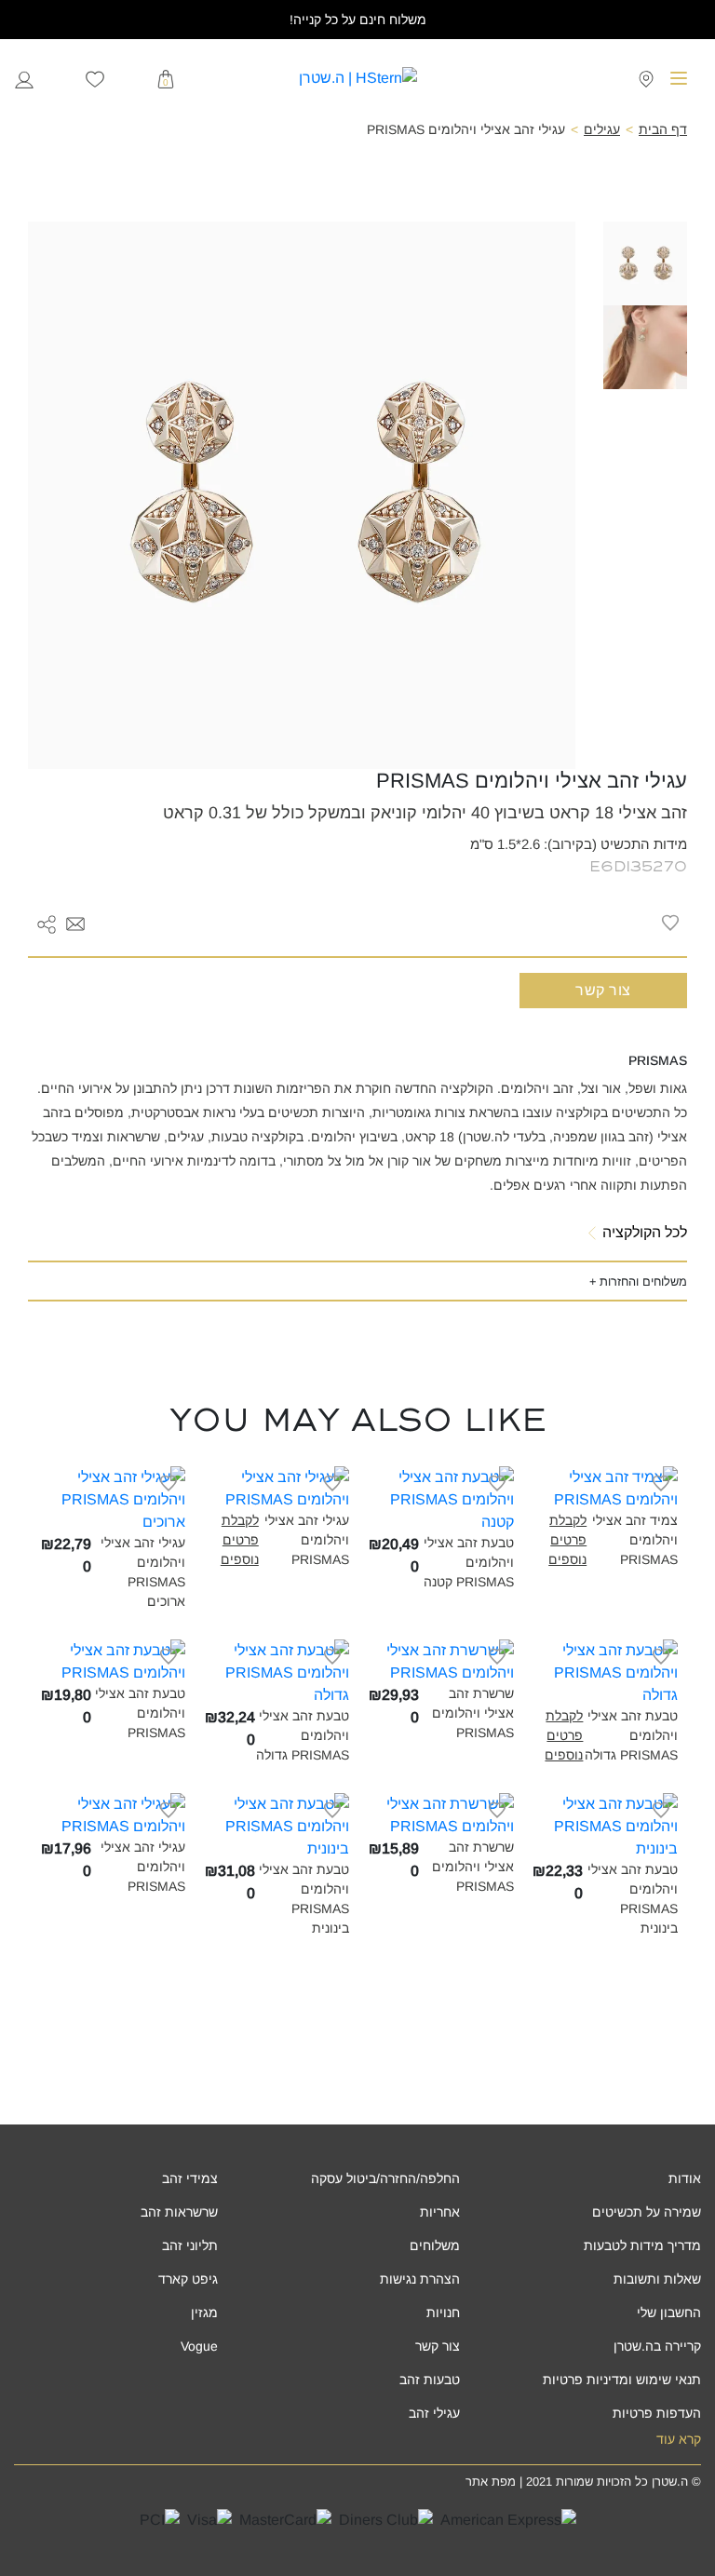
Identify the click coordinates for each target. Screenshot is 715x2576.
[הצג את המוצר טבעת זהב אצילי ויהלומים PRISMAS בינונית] (605, 1825)
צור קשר (603, 990)
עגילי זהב (434, 2413)
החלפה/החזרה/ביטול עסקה (385, 2178)
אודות (685, 2178)
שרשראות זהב (179, 2212)
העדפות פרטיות (657, 2413)
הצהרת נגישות (420, 2279)
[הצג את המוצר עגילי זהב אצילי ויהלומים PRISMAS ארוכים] (113, 1498)
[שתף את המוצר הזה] (47, 923)
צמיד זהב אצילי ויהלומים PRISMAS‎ (635, 1540)
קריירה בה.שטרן (657, 2346)
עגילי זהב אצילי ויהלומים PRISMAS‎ (307, 1540)
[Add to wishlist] (670, 923)
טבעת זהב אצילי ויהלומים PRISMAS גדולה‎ (631, 1735)
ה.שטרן (670, 2482)
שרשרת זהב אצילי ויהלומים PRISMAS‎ (473, 1713)
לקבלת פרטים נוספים (567, 1540)
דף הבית (663, 129)
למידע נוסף (594, 1497)
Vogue (199, 2346)
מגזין (204, 2313)
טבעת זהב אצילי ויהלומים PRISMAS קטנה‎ (469, 1562)
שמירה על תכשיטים (647, 2212)
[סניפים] (646, 78)
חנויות (443, 2313)
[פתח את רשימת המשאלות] (95, 78)
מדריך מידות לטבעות (642, 2246)
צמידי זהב (190, 2178)
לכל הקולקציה (645, 1232)
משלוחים (435, 2246)
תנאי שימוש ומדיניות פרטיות (622, 2380)
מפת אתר (491, 2482)
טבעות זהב (430, 2380)
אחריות (440, 2212)
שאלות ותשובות (657, 2279)
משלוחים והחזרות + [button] (638, 1281)
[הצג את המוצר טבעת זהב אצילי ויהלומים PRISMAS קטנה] (440, 1498)
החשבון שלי (669, 2313)
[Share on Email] (75, 922)
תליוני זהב (190, 2246)
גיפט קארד (188, 2279)
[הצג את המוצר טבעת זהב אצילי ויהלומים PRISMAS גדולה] (605, 1672)
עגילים (602, 129)
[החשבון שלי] (24, 78)
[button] (75, 924)
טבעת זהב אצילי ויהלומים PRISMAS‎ (140, 1713)
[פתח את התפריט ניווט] (679, 78)
